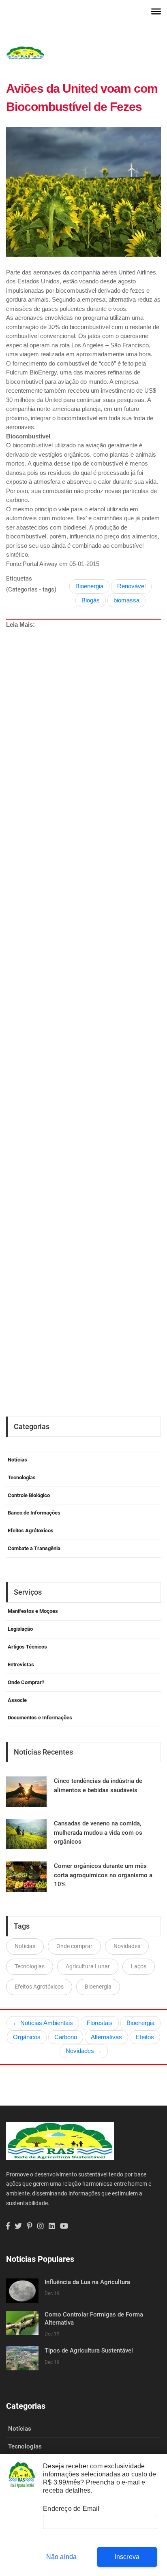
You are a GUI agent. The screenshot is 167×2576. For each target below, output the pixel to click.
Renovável (131, 586)
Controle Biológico (29, 1495)
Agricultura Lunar (88, 1966)
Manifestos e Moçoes (33, 1611)
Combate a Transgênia (34, 1548)
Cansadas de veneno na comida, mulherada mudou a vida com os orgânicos (98, 1833)
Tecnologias (22, 1477)
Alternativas (106, 2037)
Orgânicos (27, 2037)
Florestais (100, 2023)
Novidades (127, 1946)
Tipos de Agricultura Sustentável (89, 2351)
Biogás (91, 600)
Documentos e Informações (40, 1718)
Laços (139, 1966)
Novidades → (84, 2051)
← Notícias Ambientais (43, 2023)
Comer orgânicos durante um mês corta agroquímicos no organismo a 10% (103, 1875)
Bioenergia (89, 586)
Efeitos (145, 2037)
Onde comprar (74, 1946)
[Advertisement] (86, 990)
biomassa (126, 600)
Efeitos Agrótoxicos (31, 1530)
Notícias (17, 1460)
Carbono (66, 2037)
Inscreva (127, 2557)
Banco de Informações (34, 1513)
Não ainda (62, 2557)
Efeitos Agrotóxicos (39, 1987)
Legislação (20, 1629)
